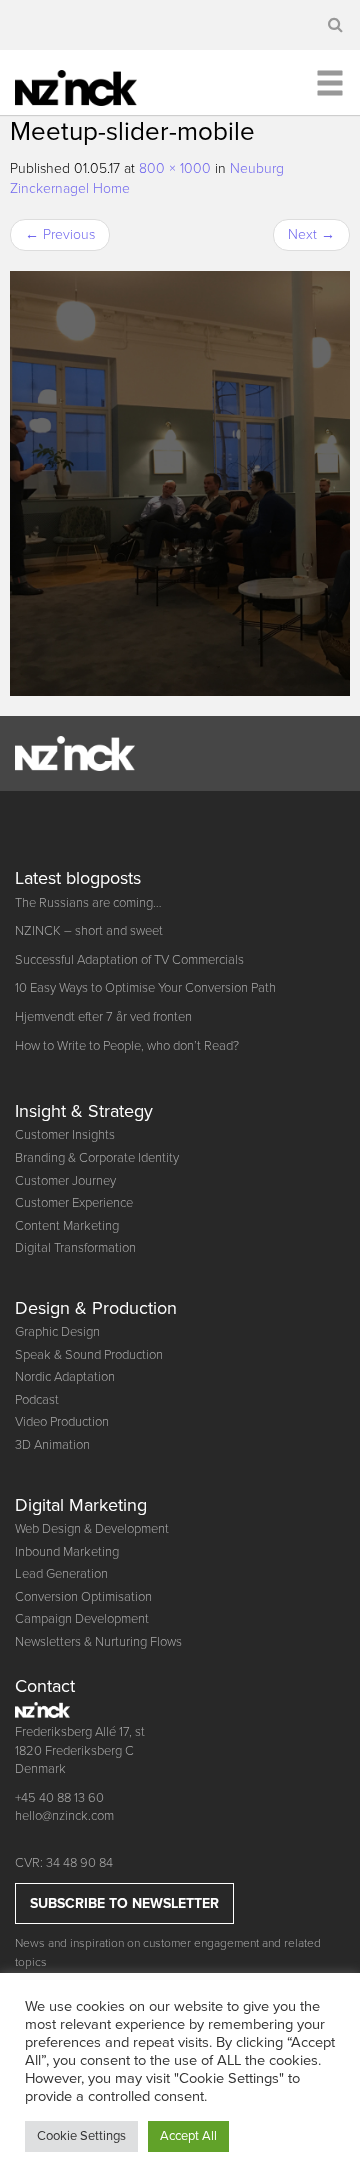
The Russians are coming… (88, 903)
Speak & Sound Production (89, 1355)
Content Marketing (67, 1226)
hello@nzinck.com (64, 1816)
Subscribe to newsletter (124, 1903)
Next (311, 234)
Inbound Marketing (67, 1552)
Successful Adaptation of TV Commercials (129, 960)
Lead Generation (61, 1574)
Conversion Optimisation (83, 1597)
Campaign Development (82, 1619)
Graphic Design (57, 1332)
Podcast (37, 1400)
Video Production (62, 1422)
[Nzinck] (89, 85)
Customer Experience (74, 1203)
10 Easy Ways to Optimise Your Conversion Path (145, 988)
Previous (60, 234)
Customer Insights (65, 1135)
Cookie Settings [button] (81, 2136)
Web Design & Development (92, 1529)
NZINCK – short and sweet (89, 931)
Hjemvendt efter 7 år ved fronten (103, 1017)
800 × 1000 (175, 168)
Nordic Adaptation (65, 1377)
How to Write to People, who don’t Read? (127, 1046)
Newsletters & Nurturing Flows (98, 1642)
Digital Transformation (75, 1248)
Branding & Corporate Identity (97, 1158)
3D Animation (52, 1445)
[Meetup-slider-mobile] (180, 483)
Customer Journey (65, 1181)
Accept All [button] (188, 2136)
